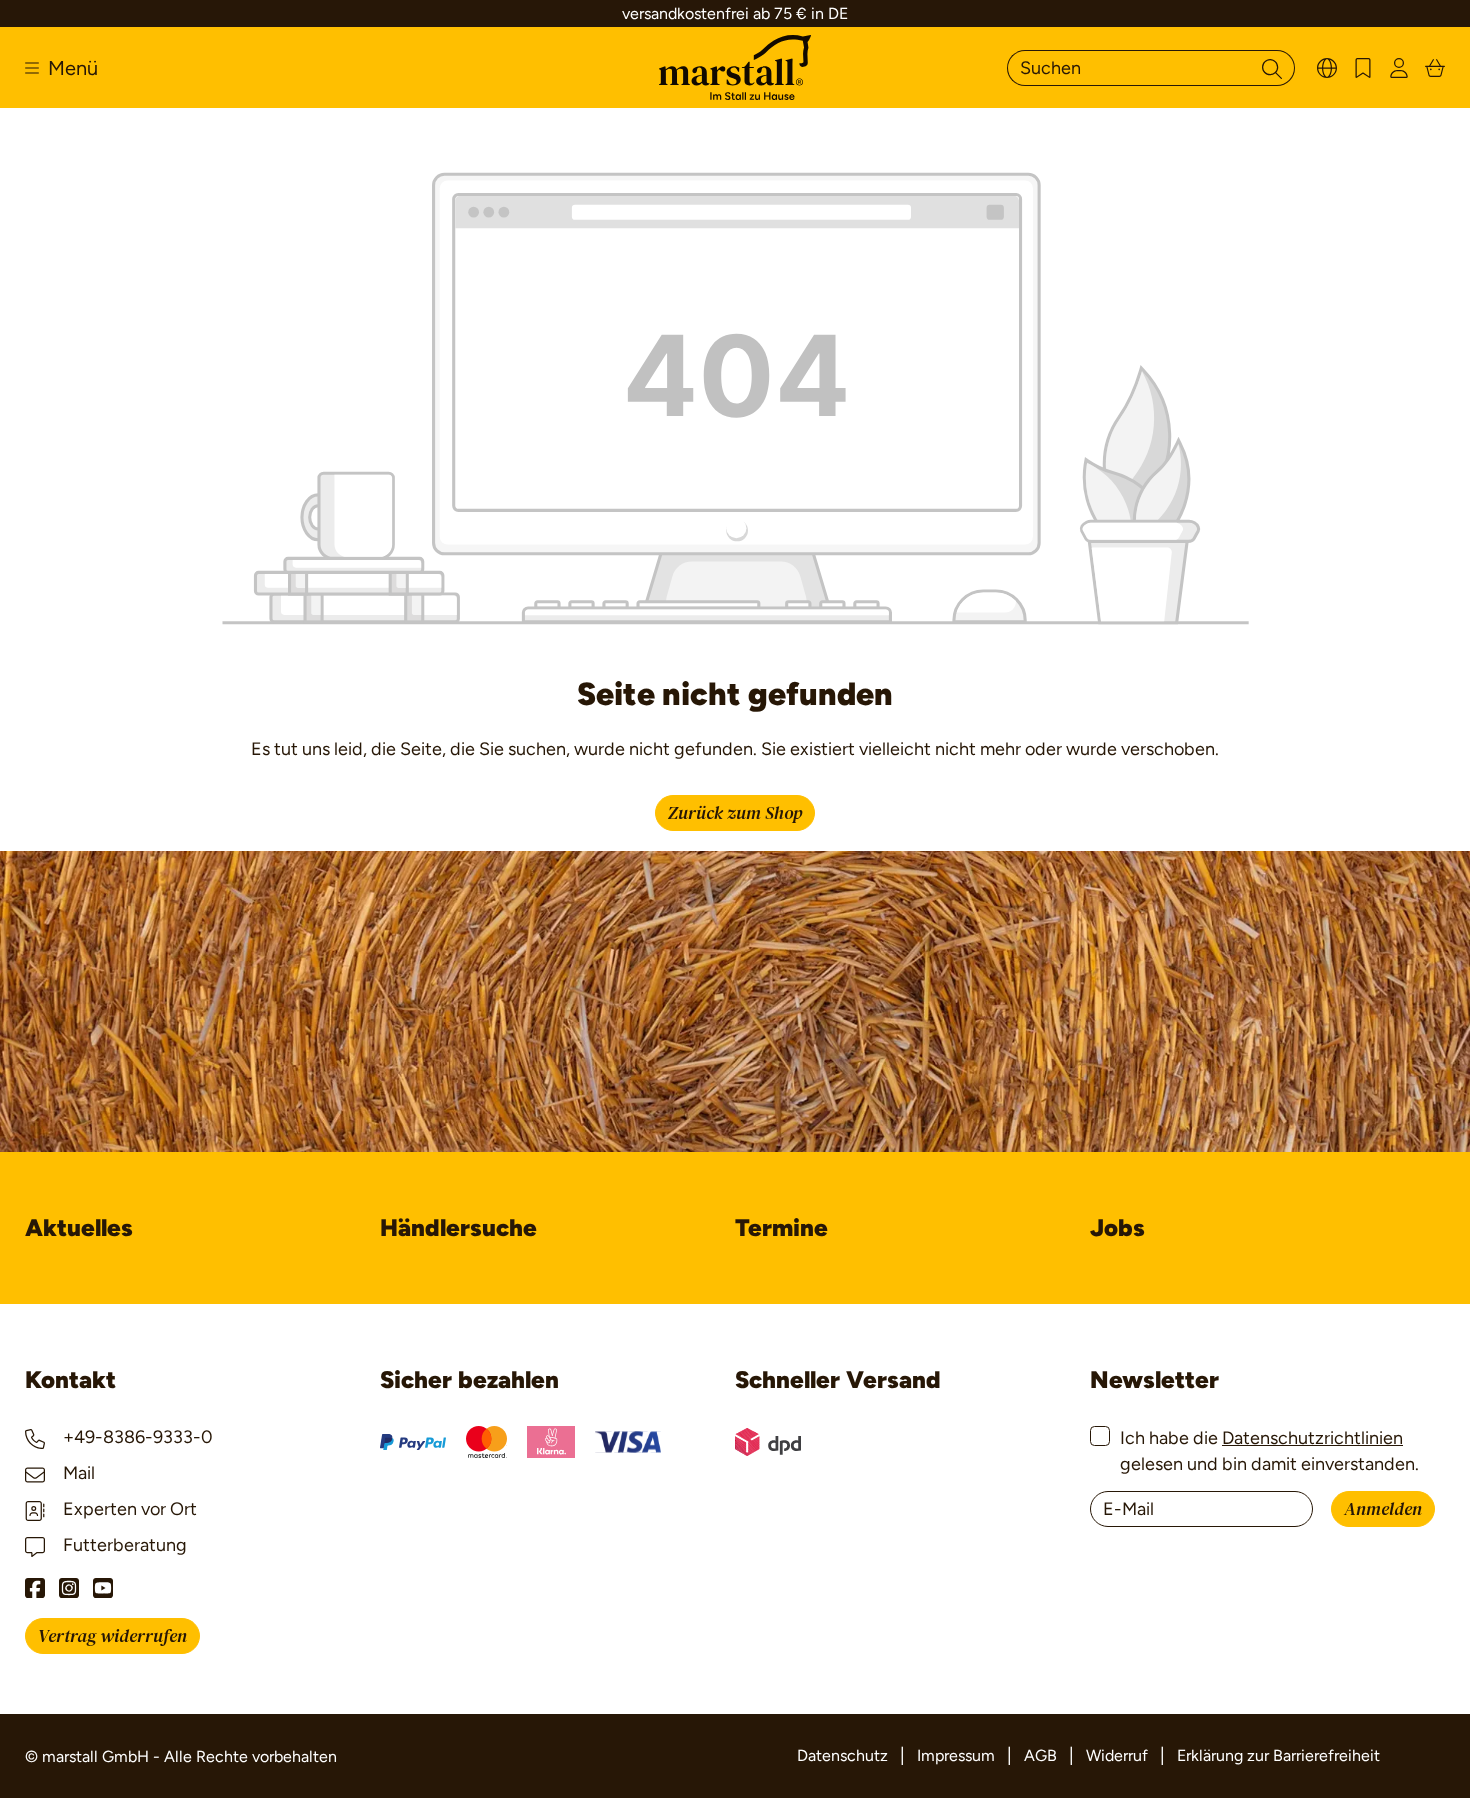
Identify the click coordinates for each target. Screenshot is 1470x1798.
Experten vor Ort (128, 1509)
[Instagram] (69, 1588)
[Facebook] (35, 1588)
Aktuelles (79, 1227)
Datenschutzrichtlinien (1312, 1438)
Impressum (956, 1755)
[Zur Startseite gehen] (735, 67)
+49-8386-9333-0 (136, 1437)
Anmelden (1383, 1509)
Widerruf (1117, 1755)
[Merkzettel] (1363, 67)
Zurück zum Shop (735, 813)
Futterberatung (123, 1545)
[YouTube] (103, 1588)
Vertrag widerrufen (112, 1636)
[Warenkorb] (1435, 67)
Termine (781, 1227)
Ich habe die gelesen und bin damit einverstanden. (1269, 1450)
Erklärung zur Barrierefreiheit (1278, 1755)
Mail (77, 1473)
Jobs (1117, 1227)
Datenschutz (842, 1755)
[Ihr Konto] (1399, 67)
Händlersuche (458, 1227)
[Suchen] (1272, 68)
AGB (1040, 1755)
